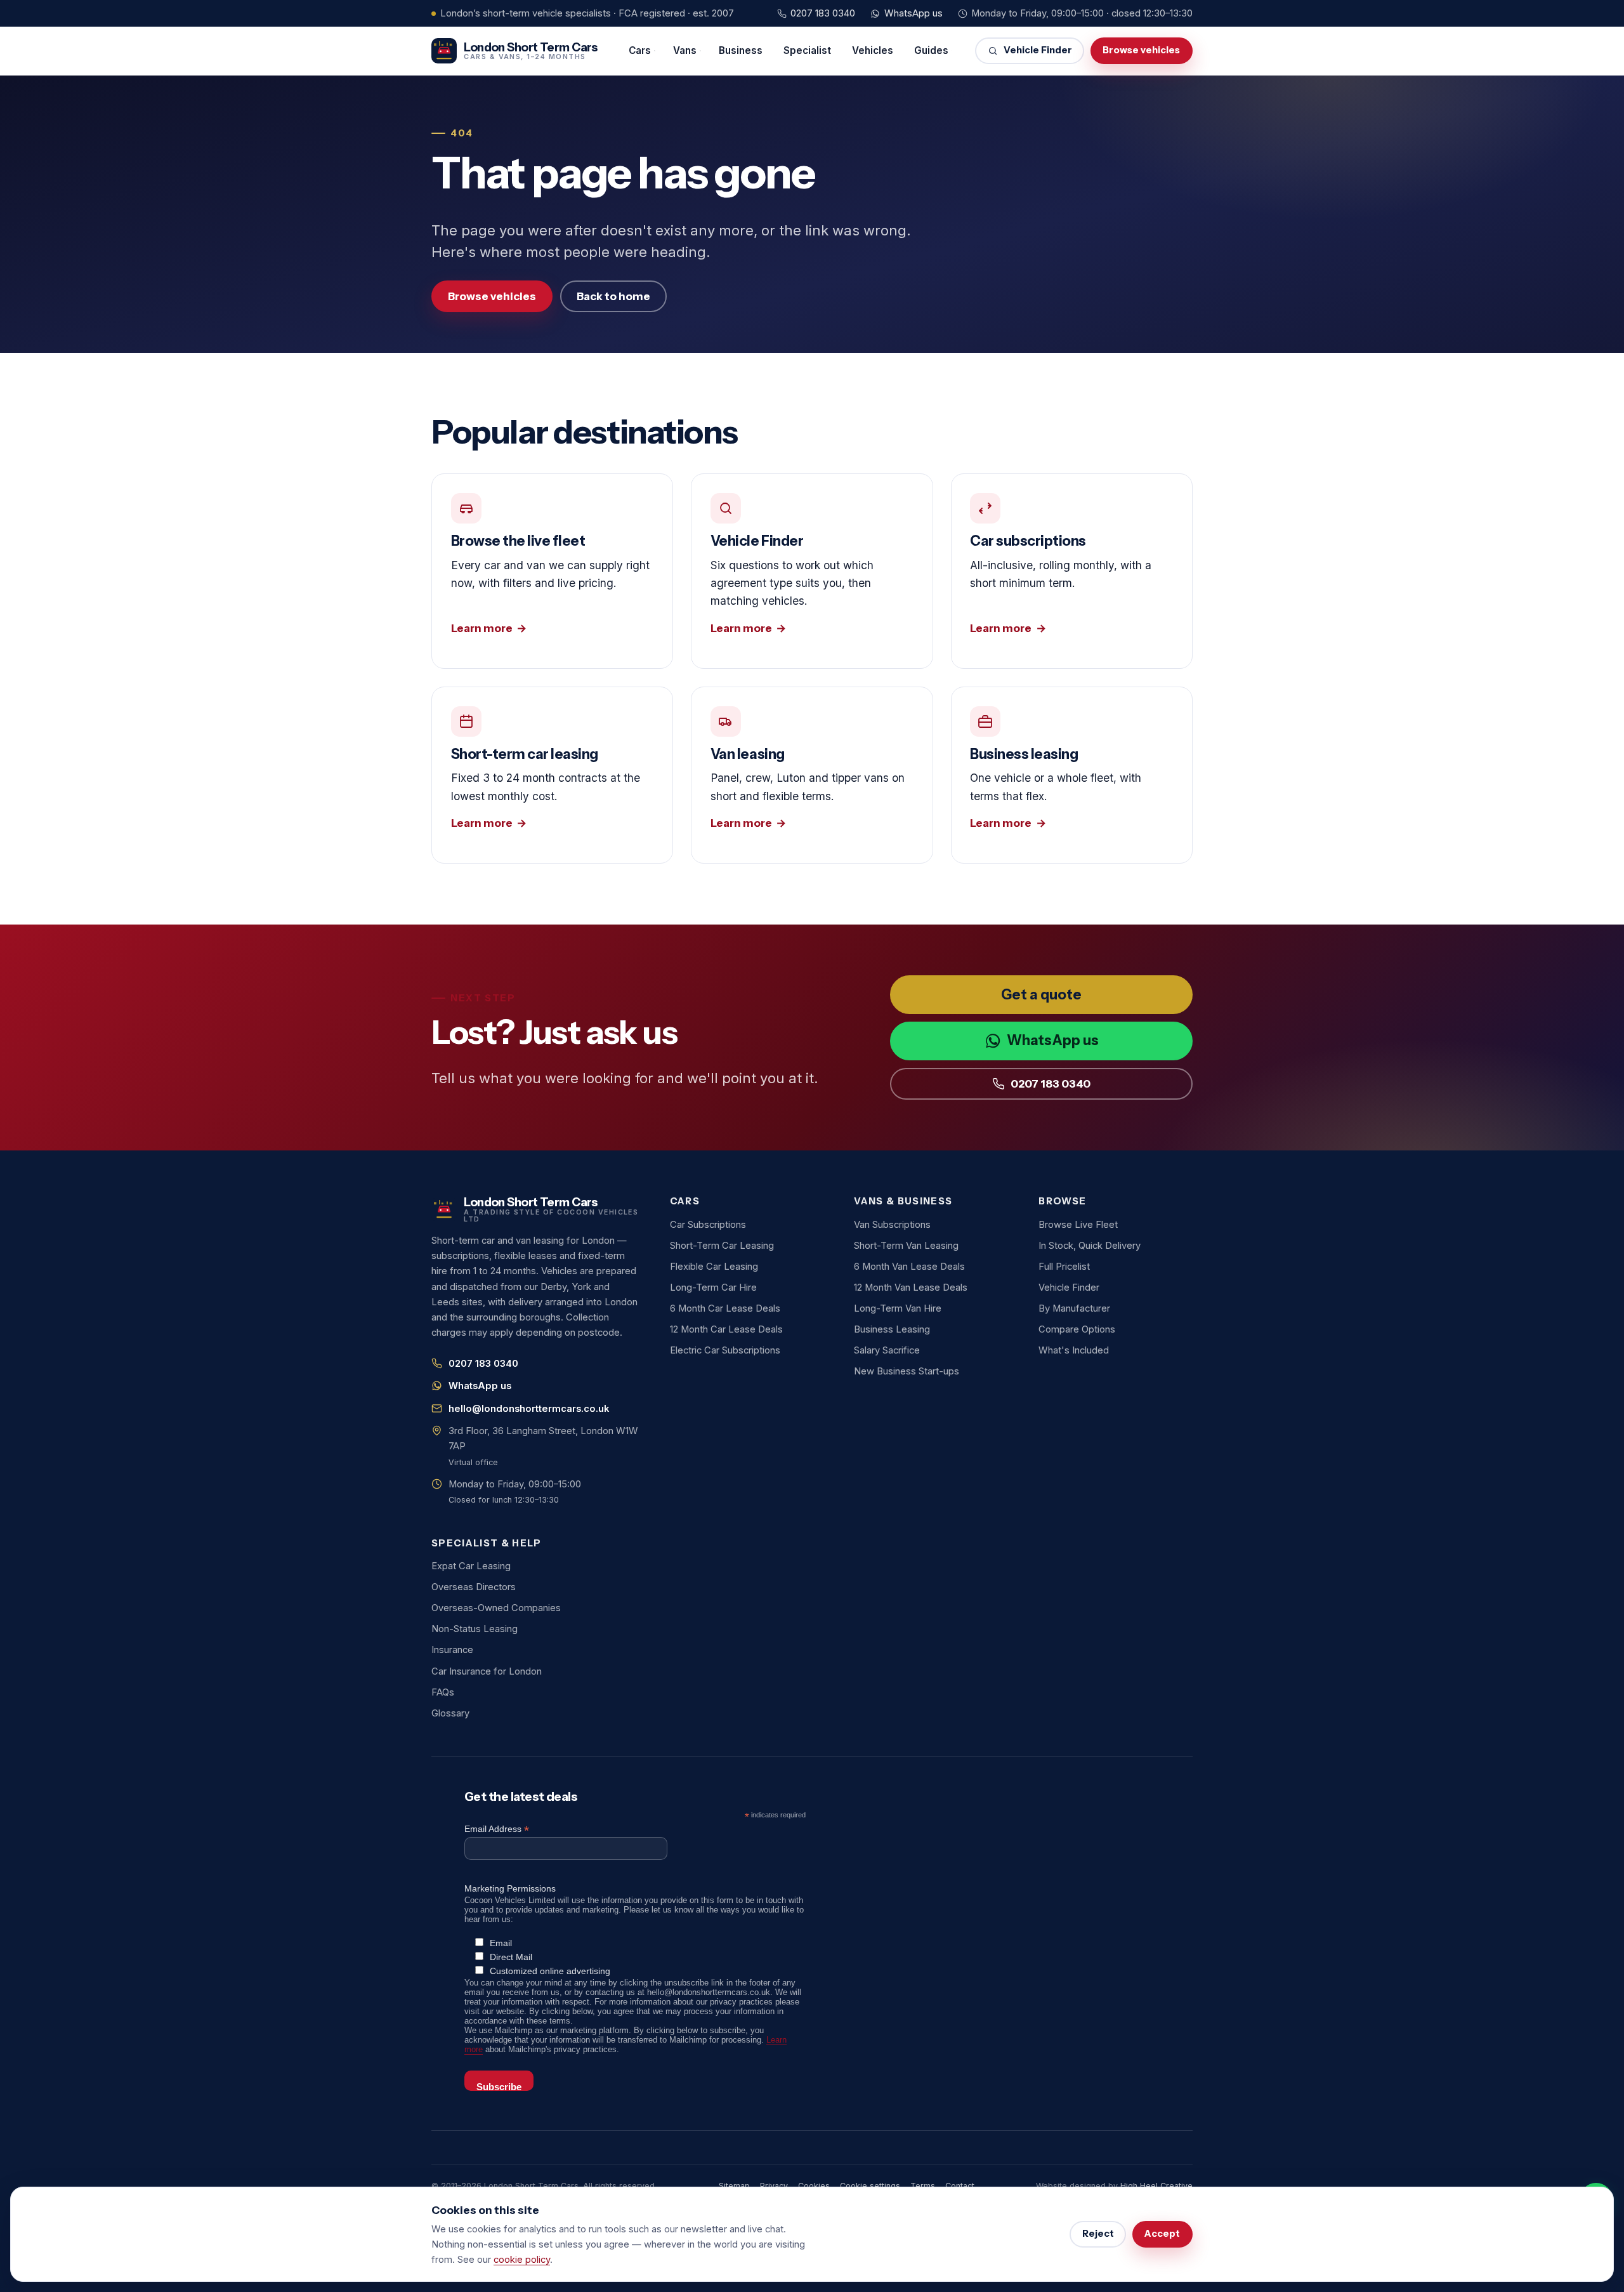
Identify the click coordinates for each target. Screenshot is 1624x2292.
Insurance (452, 1650)
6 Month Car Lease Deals (725, 1308)
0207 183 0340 (823, 13)
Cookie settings (870, 2186)
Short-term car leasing (552, 775)
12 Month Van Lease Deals (911, 1288)
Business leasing (1072, 775)
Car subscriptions (1072, 571)
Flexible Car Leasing (714, 1267)
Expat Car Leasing (471, 1566)
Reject (1098, 2234)
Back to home (613, 296)
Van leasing (812, 775)
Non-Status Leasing (475, 1629)
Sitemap (734, 2186)
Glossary (450, 1713)
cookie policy (522, 2260)
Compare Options (1077, 1329)
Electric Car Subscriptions (725, 1350)
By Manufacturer (1074, 1308)
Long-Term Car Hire (713, 1288)
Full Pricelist (1064, 1267)
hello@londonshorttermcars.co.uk (529, 1409)
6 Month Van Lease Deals (909, 1267)
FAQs (443, 1692)
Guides (931, 50)
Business (741, 50)
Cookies (814, 2186)
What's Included (1074, 1350)
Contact (960, 2186)
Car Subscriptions (708, 1225)
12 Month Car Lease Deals (726, 1329)
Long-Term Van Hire (898, 1308)
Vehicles (873, 50)
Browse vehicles (1141, 50)
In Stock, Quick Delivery (1090, 1246)
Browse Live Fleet (1078, 1225)
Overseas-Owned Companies (496, 1608)
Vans (685, 50)
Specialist (807, 50)
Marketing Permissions (510, 1888)
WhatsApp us (913, 13)
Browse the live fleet (552, 571)
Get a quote (1041, 995)
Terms (923, 2186)
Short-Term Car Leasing (722, 1246)
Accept (1162, 2234)
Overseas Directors (474, 1587)
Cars (640, 50)
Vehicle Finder (1038, 50)
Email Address (497, 1829)
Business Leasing (892, 1329)
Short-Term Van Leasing (906, 1246)
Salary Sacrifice (887, 1350)
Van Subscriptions (892, 1225)
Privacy (774, 2186)
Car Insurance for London (487, 1671)
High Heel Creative (1156, 2186)
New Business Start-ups (907, 1371)
